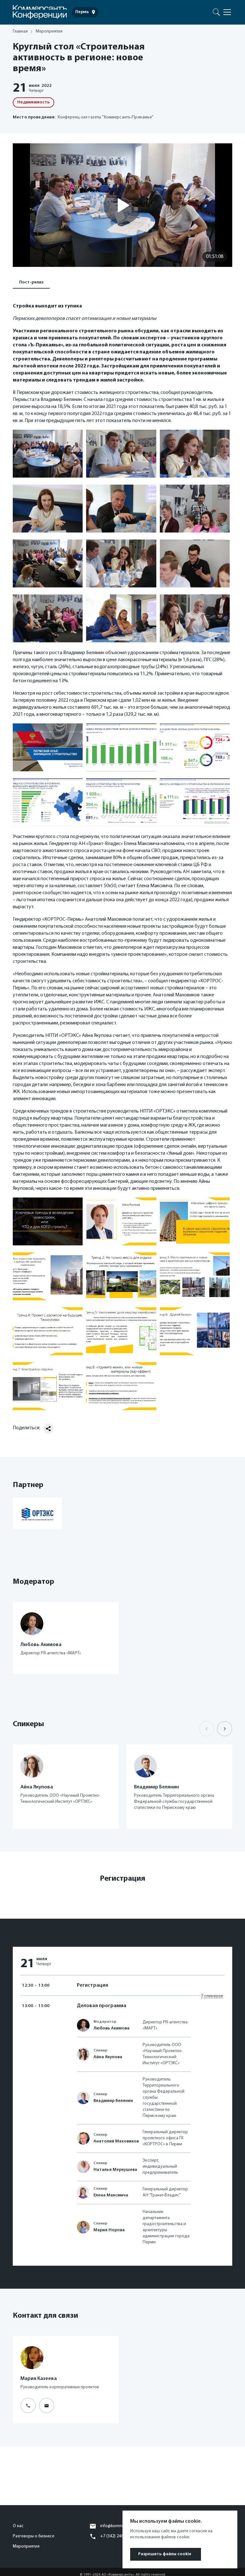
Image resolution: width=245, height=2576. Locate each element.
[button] (225, 1729)
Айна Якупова (108, 2057)
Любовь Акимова (111, 2028)
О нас (18, 2526)
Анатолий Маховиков (116, 2141)
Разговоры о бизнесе (33, 2536)
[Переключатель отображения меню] (227, 12)
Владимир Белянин (113, 2101)
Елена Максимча (111, 2195)
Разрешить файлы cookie (165, 2554)
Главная (20, 31)
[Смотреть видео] (122, 205)
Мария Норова (109, 2230)
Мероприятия (26, 2546)
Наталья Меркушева (115, 2170)
